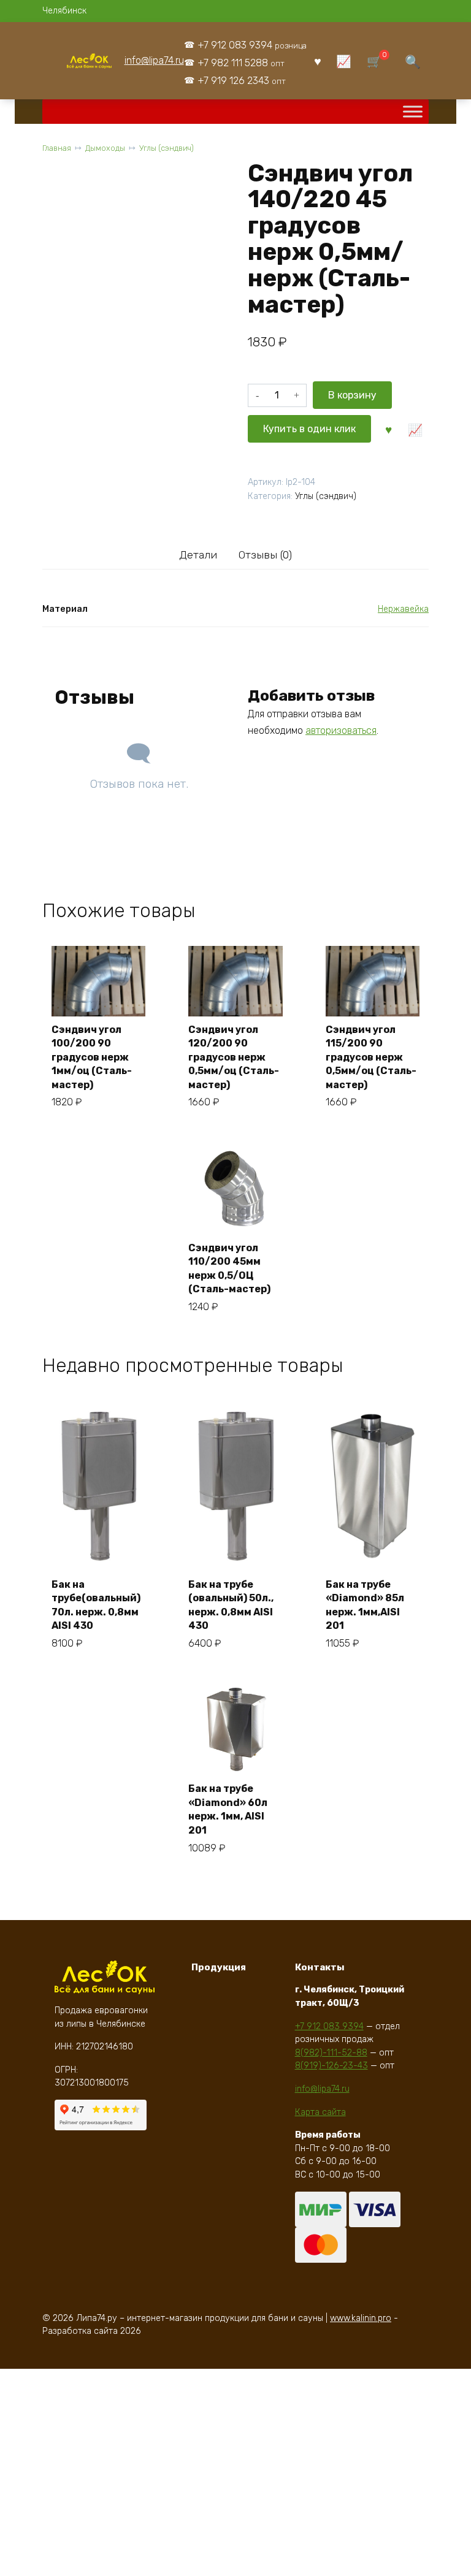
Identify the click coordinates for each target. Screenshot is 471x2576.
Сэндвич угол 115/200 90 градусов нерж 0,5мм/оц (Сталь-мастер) (371, 1057)
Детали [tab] (198, 555)
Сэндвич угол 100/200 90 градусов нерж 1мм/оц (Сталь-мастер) (92, 1057)
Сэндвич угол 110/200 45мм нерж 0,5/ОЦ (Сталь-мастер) (229, 1268)
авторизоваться (341, 730)
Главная (57, 148)
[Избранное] (318, 61)
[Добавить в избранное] (389, 429)
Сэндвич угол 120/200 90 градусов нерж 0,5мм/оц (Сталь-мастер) (234, 1057)
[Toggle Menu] (413, 112)
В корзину (352, 395)
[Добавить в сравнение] (415, 429)
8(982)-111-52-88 (331, 2053)
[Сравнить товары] (344, 61)
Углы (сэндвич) (167, 148)
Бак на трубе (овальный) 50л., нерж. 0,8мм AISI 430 (231, 1605)
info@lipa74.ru (154, 60)
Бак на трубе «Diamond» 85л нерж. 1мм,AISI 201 (365, 1605)
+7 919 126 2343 (242, 81)
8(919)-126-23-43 (331, 2066)
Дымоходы (105, 148)
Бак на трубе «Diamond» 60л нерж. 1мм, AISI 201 (228, 1809)
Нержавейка (403, 609)
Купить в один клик (309, 429)
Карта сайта (320, 2112)
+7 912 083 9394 (252, 45)
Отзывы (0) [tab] (265, 555)
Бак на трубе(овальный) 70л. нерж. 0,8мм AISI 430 (96, 1605)
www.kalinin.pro (361, 2318)
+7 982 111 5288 (241, 63)
